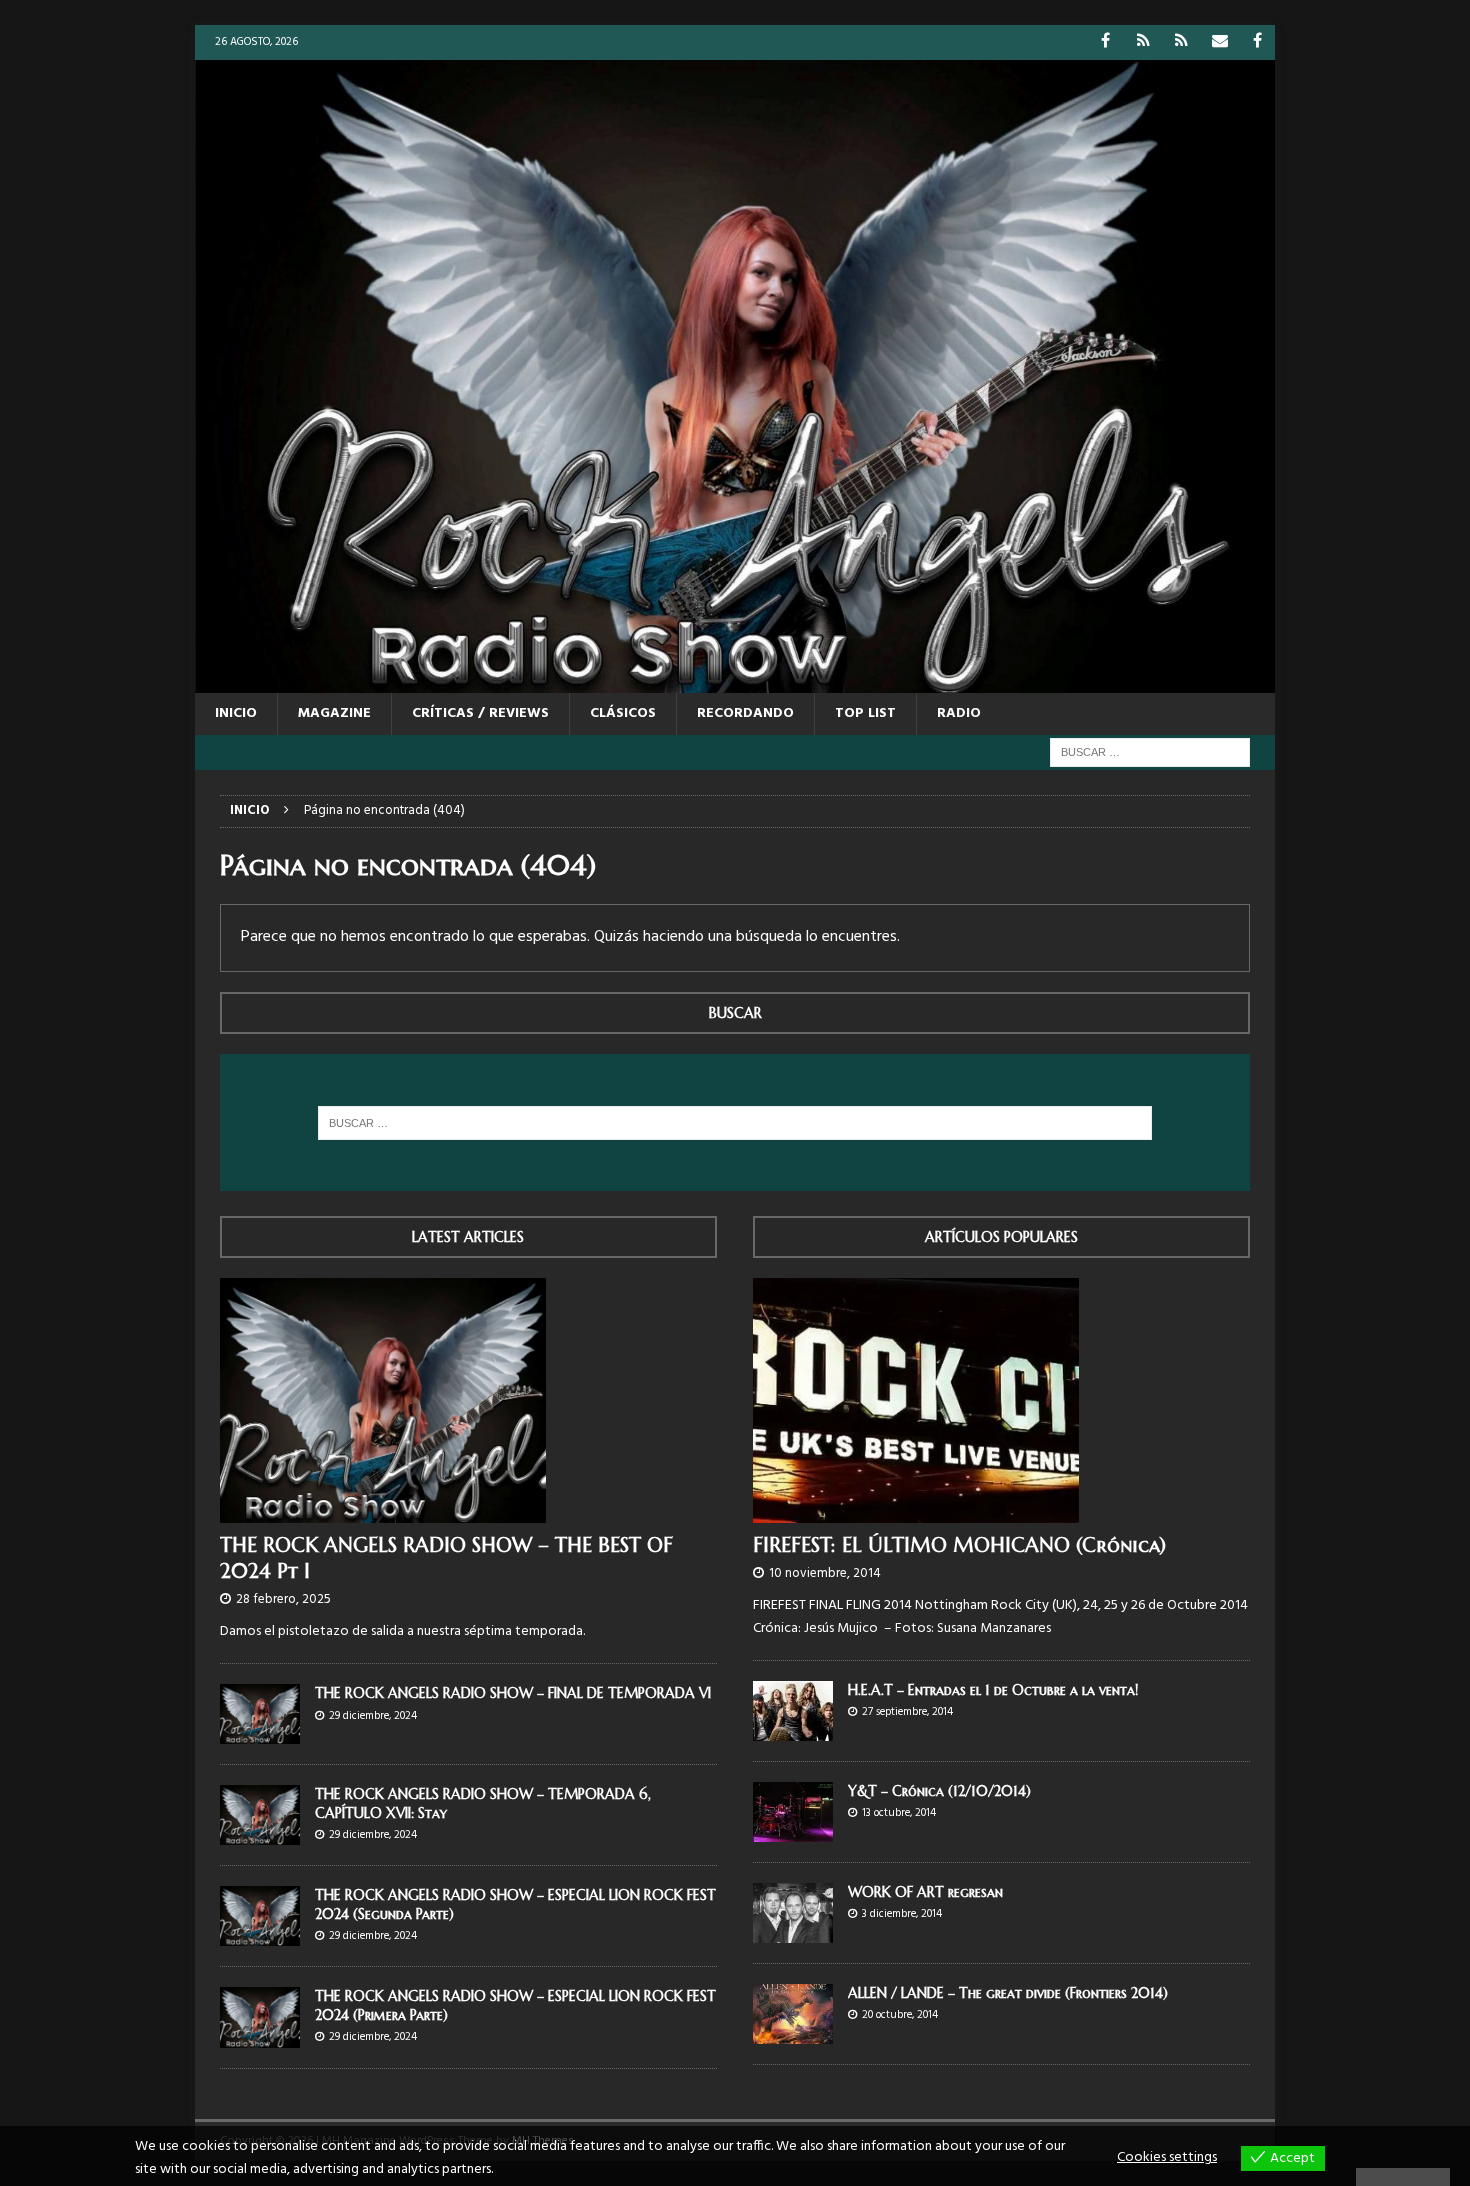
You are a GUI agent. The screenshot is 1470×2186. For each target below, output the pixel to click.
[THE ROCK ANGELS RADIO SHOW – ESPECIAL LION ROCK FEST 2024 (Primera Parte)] (260, 2017)
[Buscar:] (1150, 752)
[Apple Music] (1181, 42)
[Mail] (1219, 42)
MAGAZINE (334, 713)
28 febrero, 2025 (283, 1599)
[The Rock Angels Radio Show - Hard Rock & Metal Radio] (735, 680)
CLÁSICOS (623, 713)
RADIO (959, 713)
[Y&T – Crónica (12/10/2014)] (793, 1812)
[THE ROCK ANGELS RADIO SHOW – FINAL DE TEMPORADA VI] (260, 1714)
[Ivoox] (1143, 42)
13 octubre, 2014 (899, 1813)
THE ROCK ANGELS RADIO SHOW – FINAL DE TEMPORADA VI (513, 1693)
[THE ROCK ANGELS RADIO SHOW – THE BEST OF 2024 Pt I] (468, 1400)
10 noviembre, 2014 (825, 1573)
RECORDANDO (745, 713)
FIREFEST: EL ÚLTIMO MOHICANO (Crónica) (959, 1545)
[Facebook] (1105, 42)
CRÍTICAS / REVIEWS (480, 713)
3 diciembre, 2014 (902, 1914)
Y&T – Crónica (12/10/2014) (939, 1791)
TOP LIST (865, 713)
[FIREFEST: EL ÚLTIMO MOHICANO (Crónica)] (1001, 1400)
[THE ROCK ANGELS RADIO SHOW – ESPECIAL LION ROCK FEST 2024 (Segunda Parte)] (260, 1916)
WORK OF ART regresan (925, 1892)
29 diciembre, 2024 (373, 1716)
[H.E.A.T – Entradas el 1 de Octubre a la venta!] (793, 1711)
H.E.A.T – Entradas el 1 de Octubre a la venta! (993, 1690)
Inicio (236, 713)
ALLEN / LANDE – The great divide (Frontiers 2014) (1008, 1993)
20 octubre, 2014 (900, 2015)
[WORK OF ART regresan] (793, 1913)
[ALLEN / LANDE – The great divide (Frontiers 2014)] (793, 2014)
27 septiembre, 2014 (907, 1712)
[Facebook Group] (1257, 42)
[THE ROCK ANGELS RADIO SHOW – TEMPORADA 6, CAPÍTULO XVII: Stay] (260, 1815)
